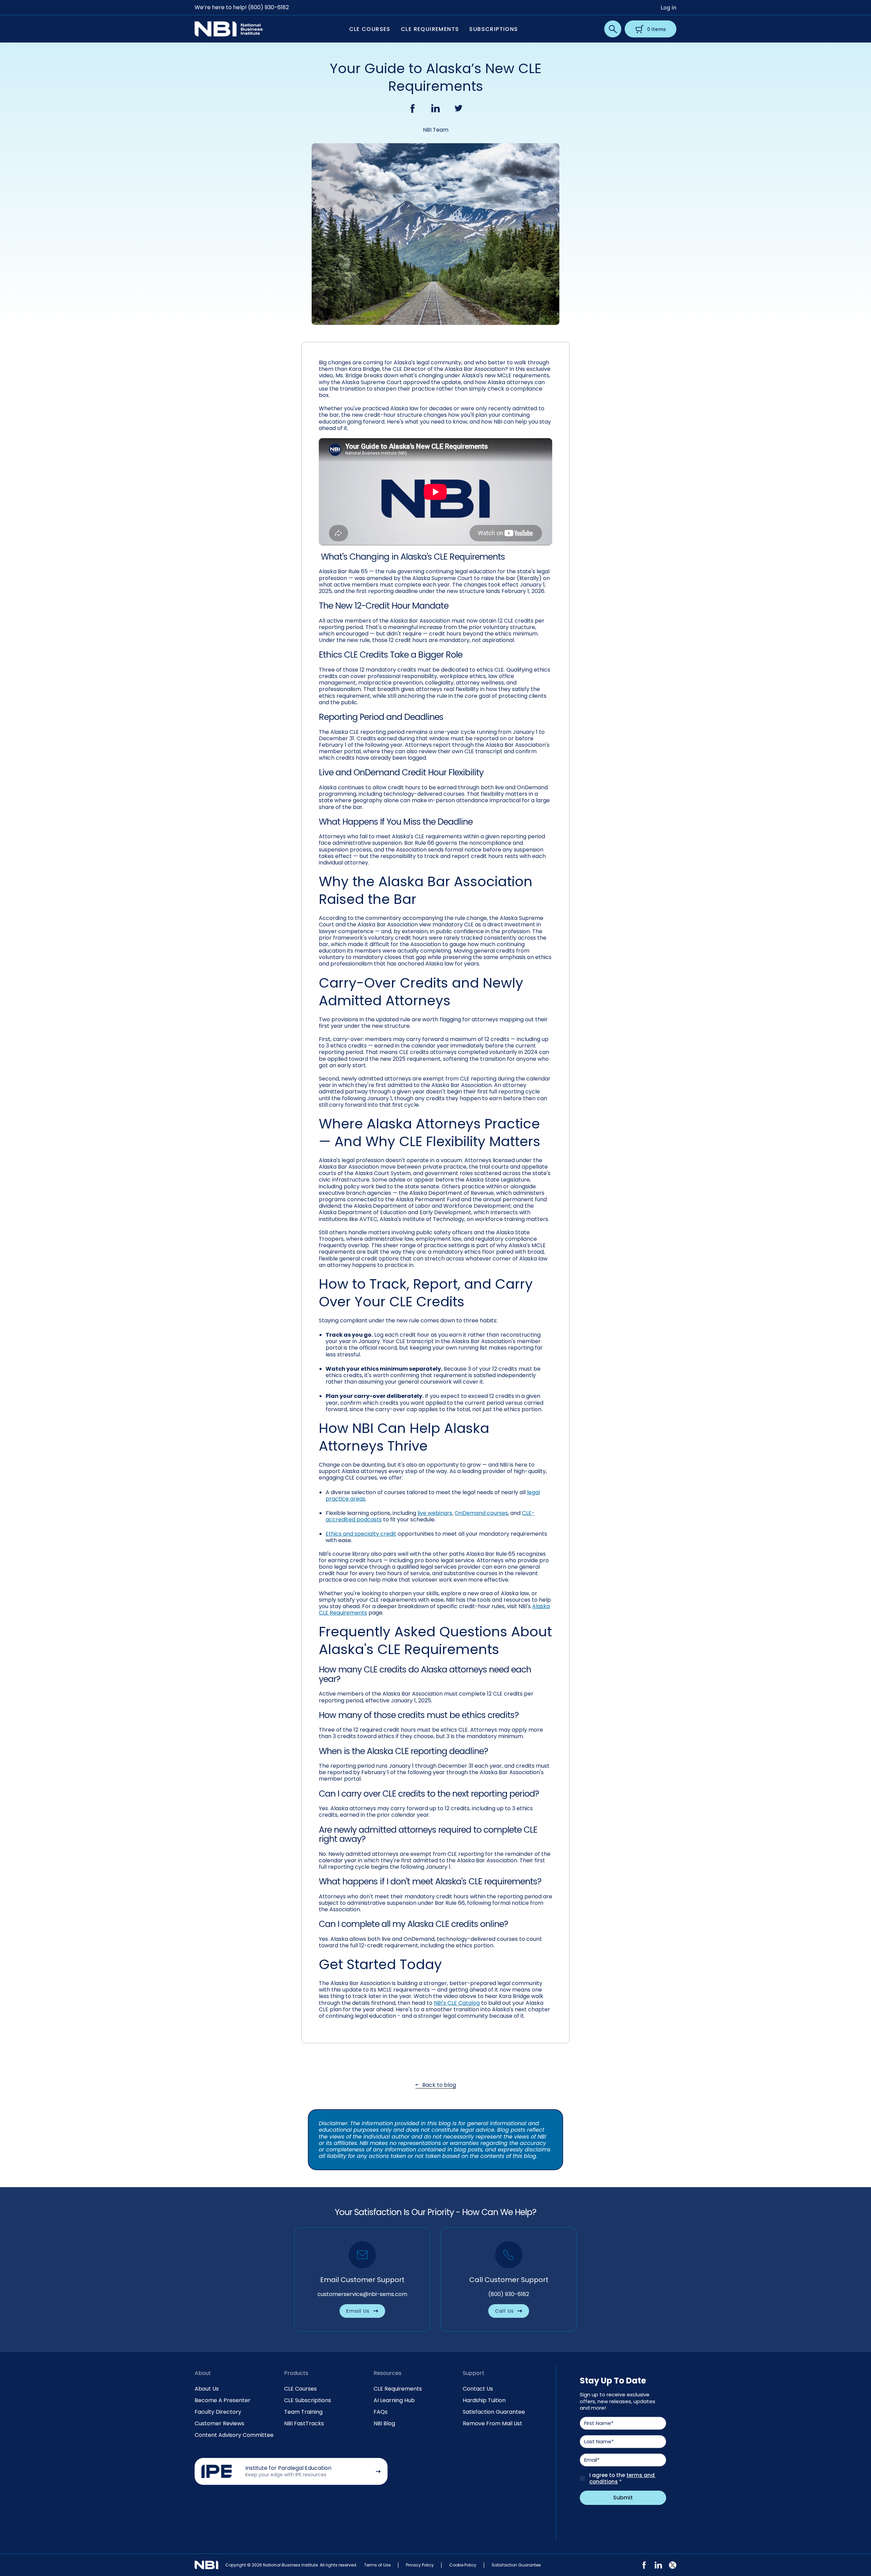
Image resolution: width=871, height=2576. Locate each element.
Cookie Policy (463, 2565)
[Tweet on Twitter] (459, 108)
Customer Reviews (219, 2423)
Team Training (303, 2412)
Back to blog (439, 2085)
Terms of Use (377, 2565)
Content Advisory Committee (234, 2435)
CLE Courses (300, 2389)
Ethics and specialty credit (361, 1534)
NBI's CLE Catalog (457, 2003)
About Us (207, 2389)
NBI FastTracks (304, 2423)
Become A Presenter (223, 2400)
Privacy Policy (420, 2565)
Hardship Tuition (484, 2400)
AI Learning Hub (394, 2400)
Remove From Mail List (492, 2423)
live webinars (435, 1513)
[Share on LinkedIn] (435, 108)
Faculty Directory (218, 2412)
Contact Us (478, 2389)
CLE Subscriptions (308, 2400)
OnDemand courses (481, 1513)
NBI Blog (384, 2423)
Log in (669, 7)
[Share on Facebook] (412, 108)
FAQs (381, 2412)
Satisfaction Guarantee (494, 2412)
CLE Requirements (398, 2389)
